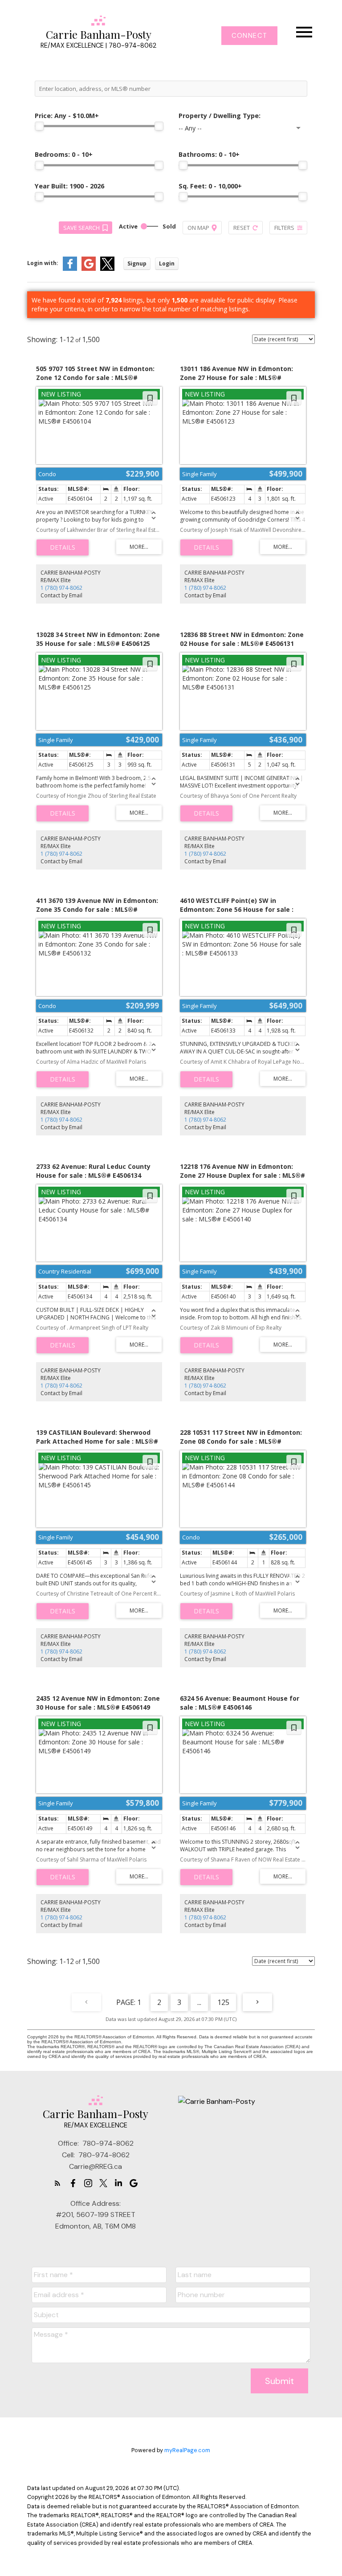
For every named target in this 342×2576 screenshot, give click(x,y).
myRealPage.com (187, 2450)
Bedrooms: (64, 154)
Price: (67, 116)
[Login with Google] (89, 269)
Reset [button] (242, 228)
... (199, 2002)
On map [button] (198, 228)
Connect (249, 36)
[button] (249, 36)
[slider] (39, 126)
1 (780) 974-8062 (61, 588)
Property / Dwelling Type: (220, 116)
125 (223, 2002)
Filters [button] (284, 228)
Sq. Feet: (210, 186)
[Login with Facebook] (70, 269)
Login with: (43, 263)
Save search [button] (81, 228)
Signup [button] (137, 263)
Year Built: (69, 186)
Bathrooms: (209, 154)
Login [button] (167, 263)
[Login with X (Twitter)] (107, 269)
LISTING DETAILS (63, 547)
